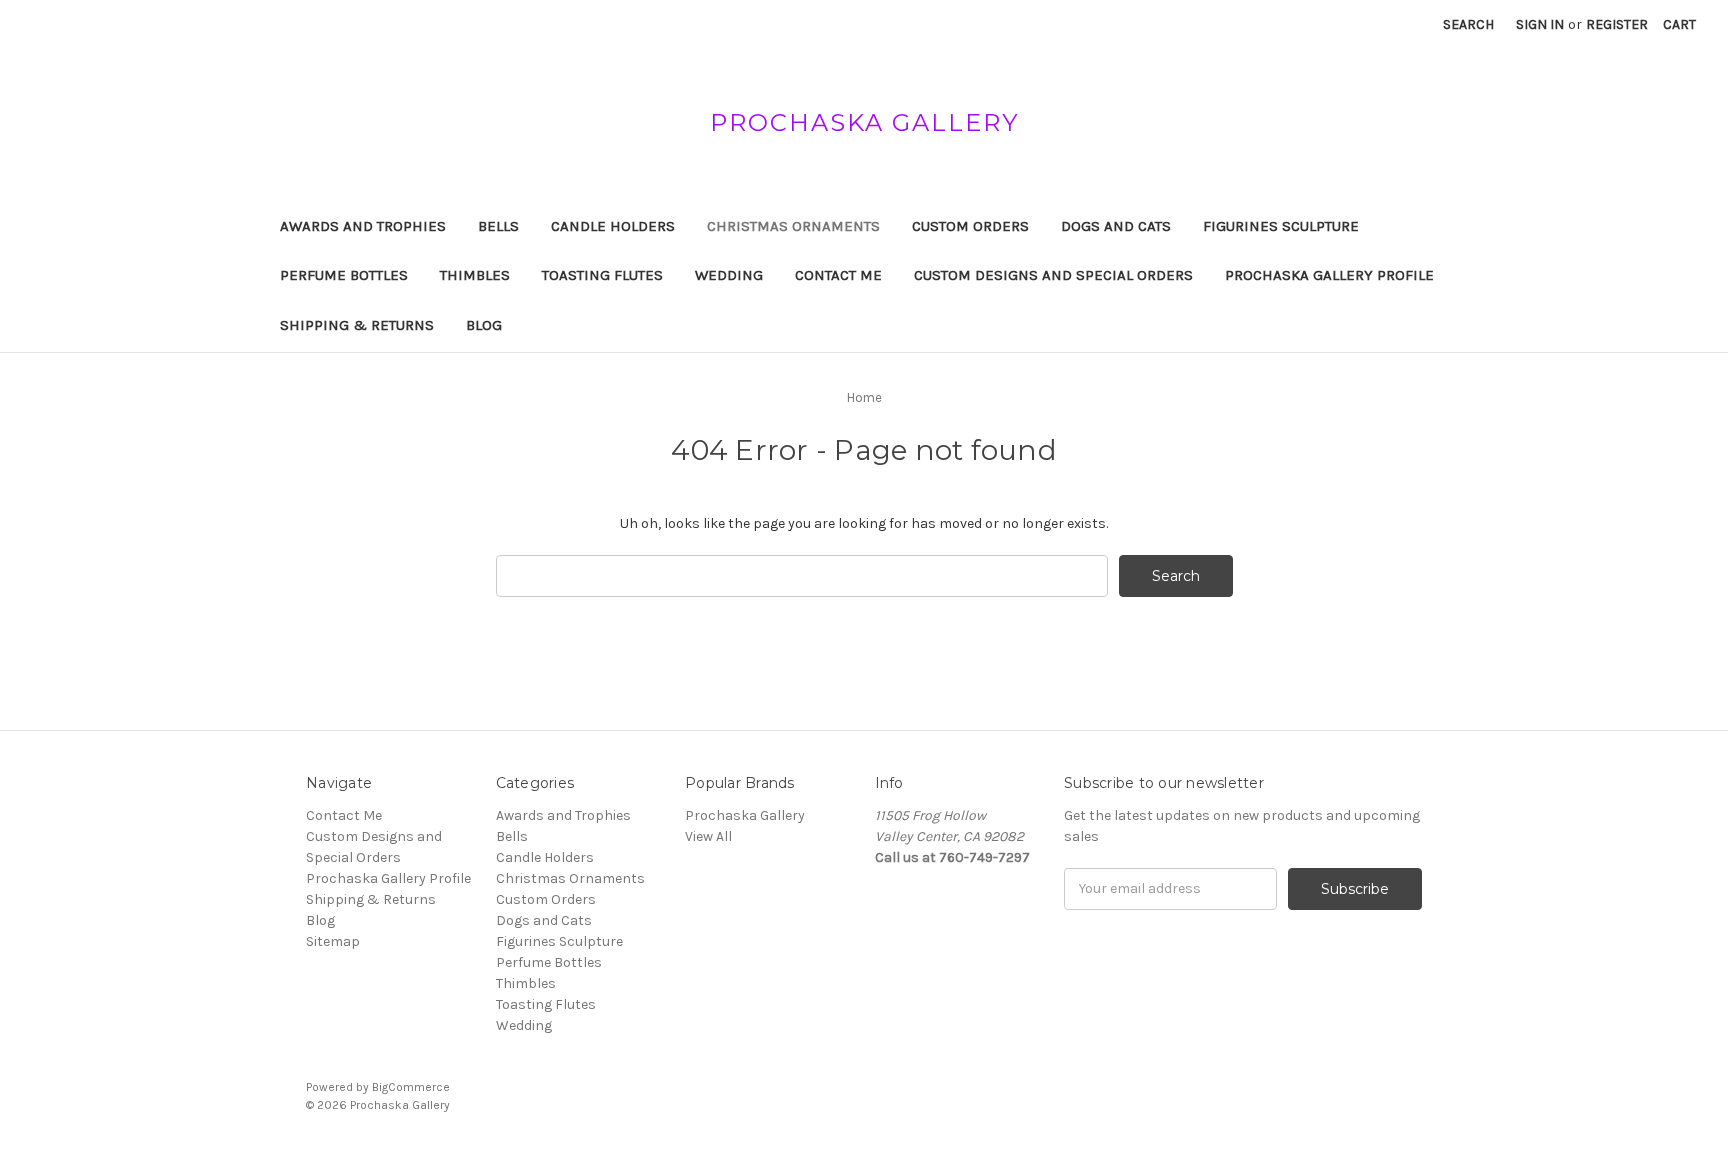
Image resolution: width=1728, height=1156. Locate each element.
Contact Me (838, 275)
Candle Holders (613, 226)
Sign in (1540, 24)
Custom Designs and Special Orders (1053, 275)
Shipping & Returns (357, 325)
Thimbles (475, 275)
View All (708, 836)
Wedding (729, 275)
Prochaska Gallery (745, 815)
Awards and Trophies (363, 226)
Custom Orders (970, 226)
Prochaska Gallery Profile (1329, 275)
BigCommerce (411, 1087)
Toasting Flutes (602, 275)
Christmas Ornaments (793, 226)
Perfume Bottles (344, 275)
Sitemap (333, 941)
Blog (484, 325)
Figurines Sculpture (1281, 226)
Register (1617, 24)
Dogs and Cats (1116, 226)
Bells (498, 226)
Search (1468, 24)
